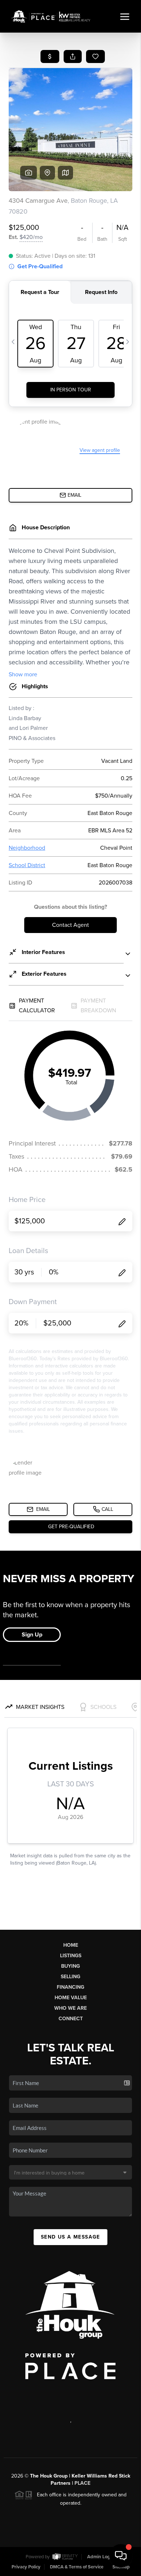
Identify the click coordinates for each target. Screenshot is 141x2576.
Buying (70, 1966)
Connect (71, 2019)
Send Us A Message (70, 2237)
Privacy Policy (26, 2567)
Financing (70, 1987)
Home (71, 1945)
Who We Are (70, 2008)
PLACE (82, 2483)
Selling (70, 1977)
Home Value (71, 1998)
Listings (71, 1956)
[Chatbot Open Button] (121, 2556)
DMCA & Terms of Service (77, 2567)
